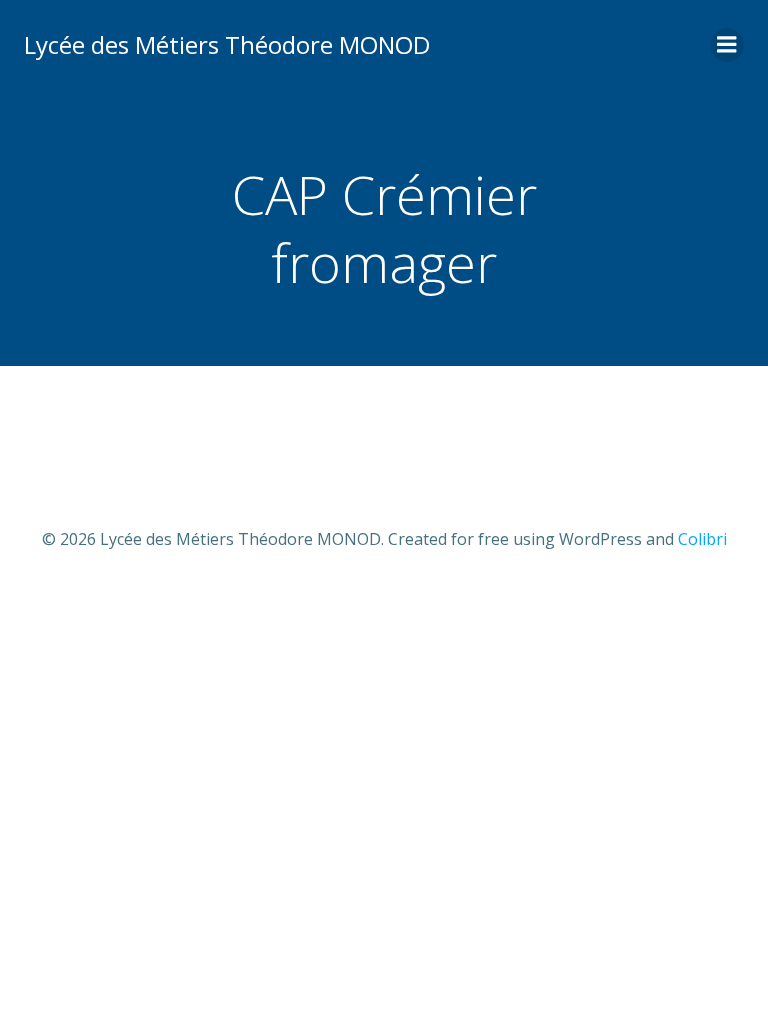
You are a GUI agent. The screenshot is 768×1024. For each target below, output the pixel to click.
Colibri (702, 539)
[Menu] (727, 45)
